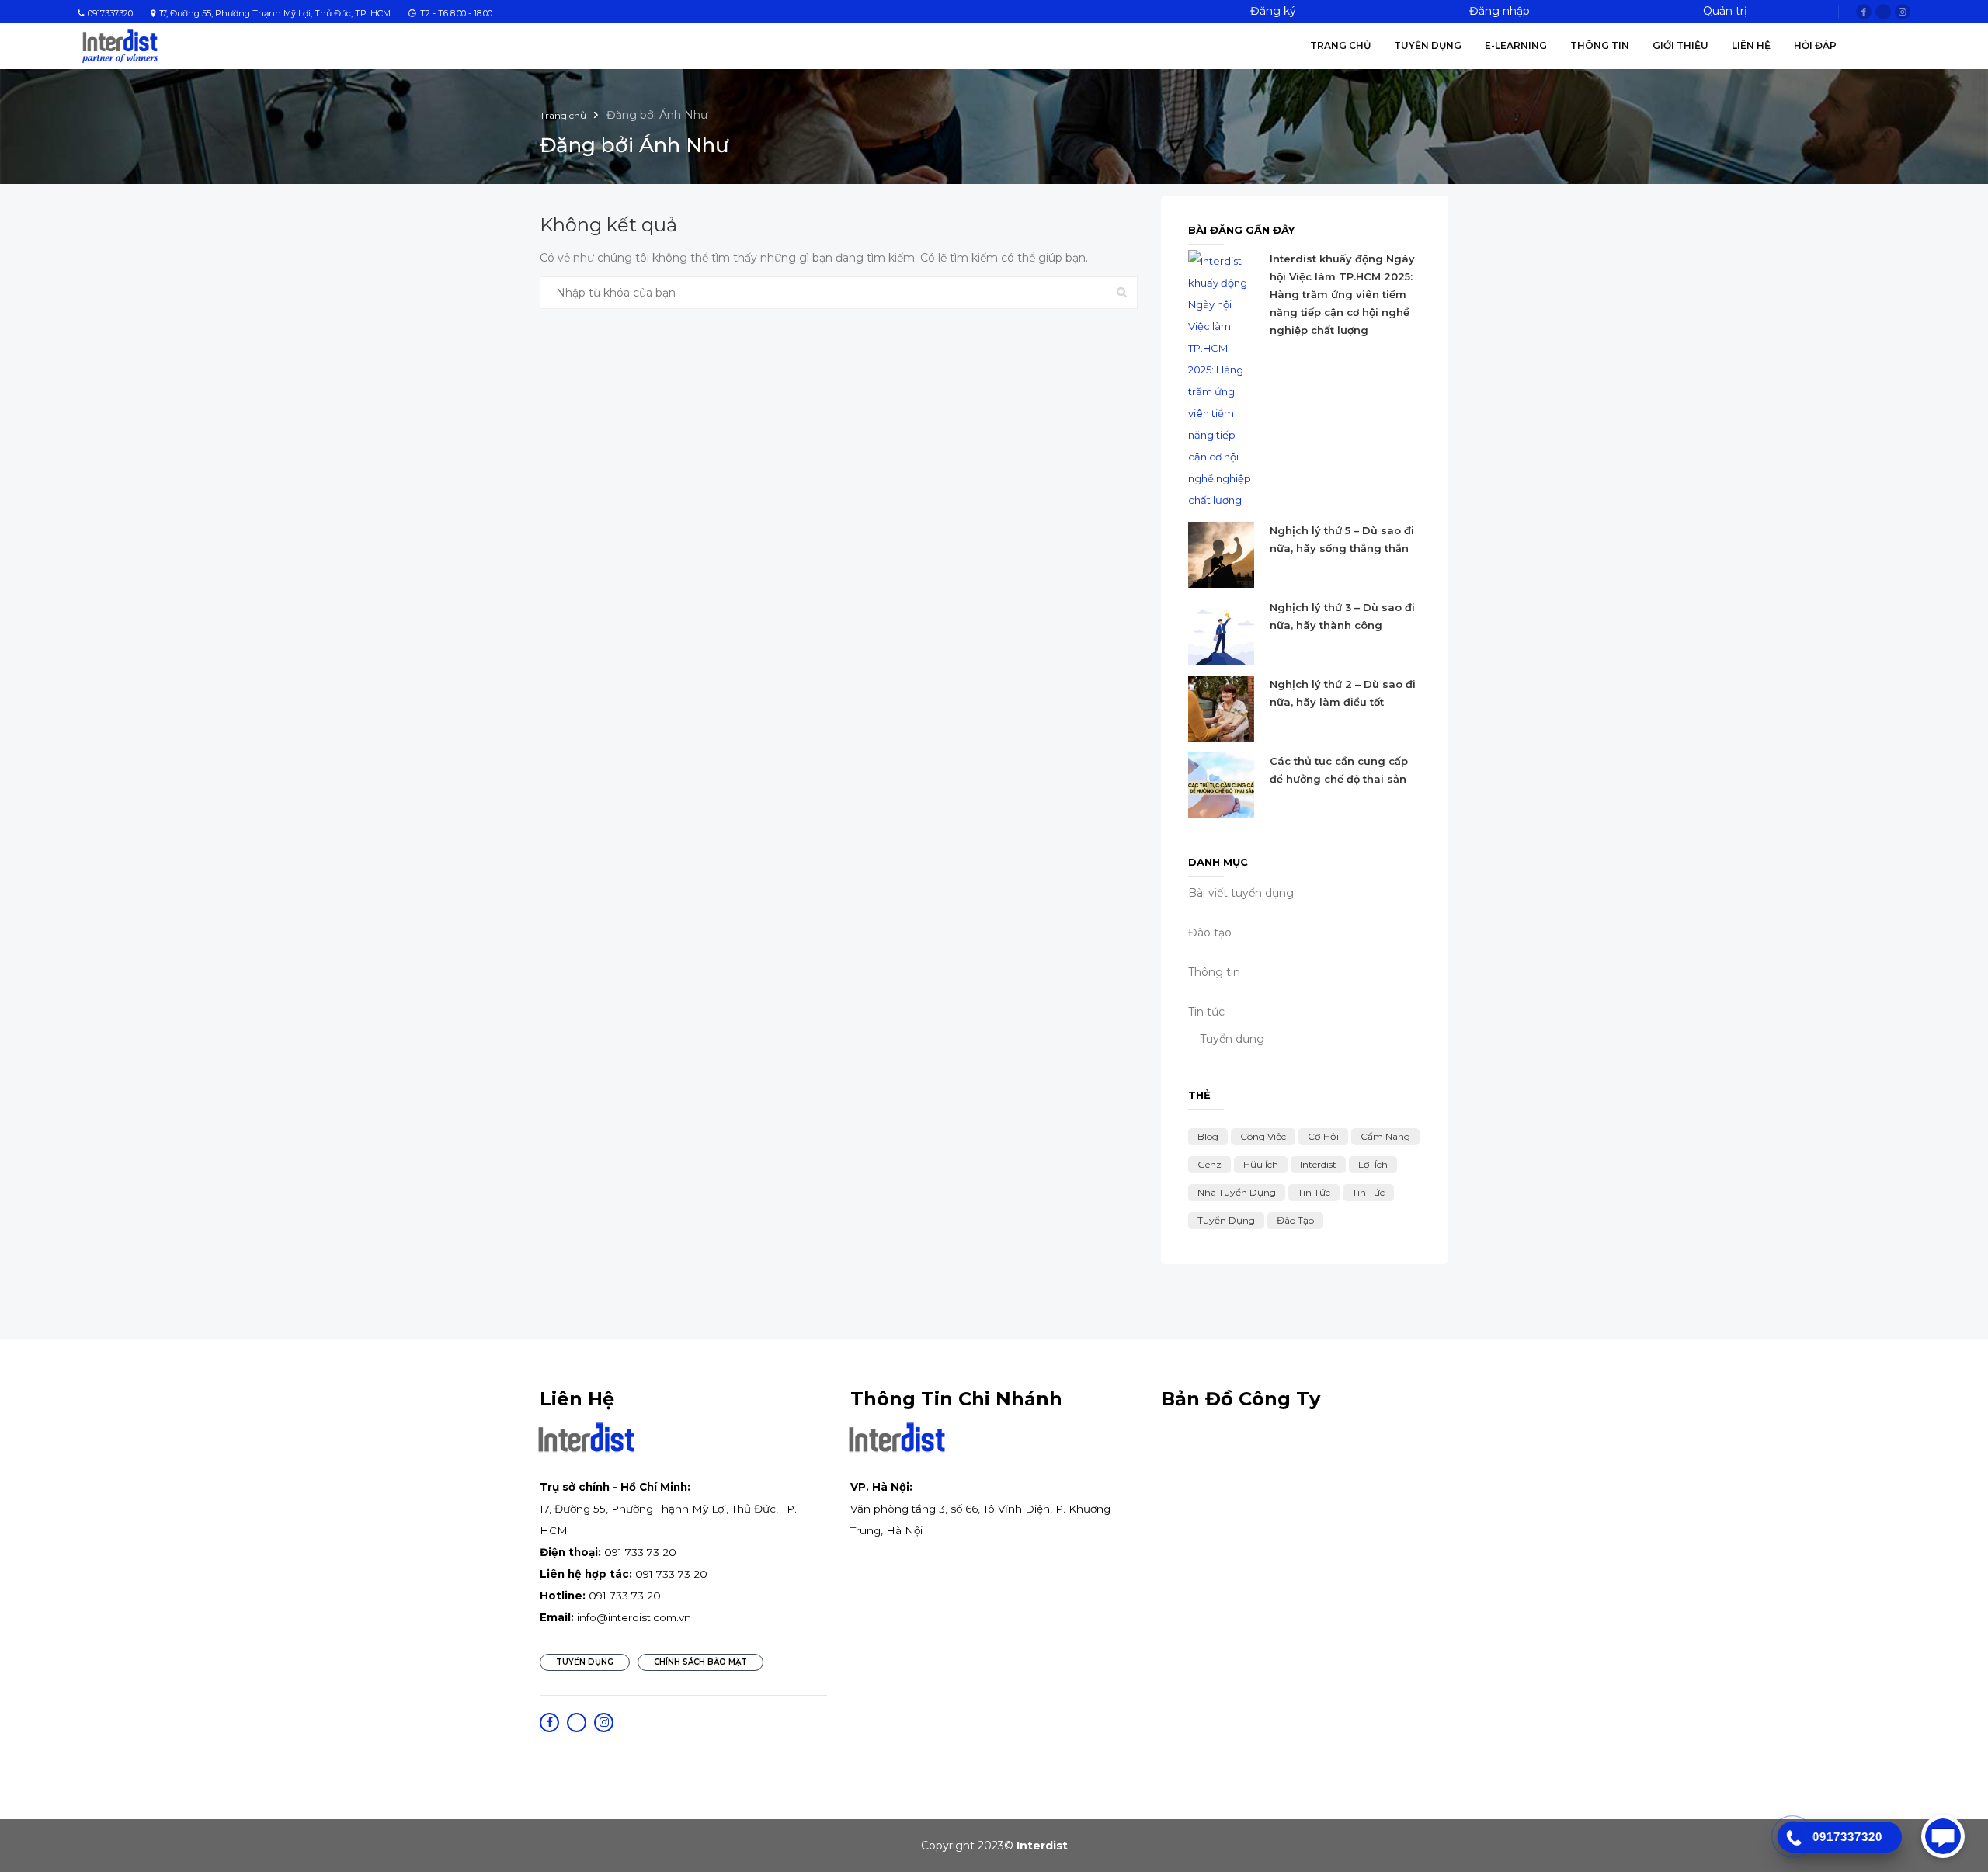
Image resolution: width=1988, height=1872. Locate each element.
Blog (1208, 1136)
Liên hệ (1751, 45)
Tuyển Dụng (1428, 45)
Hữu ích (1261, 1164)
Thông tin (1600, 45)
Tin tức (1314, 1192)
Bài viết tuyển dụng (1241, 893)
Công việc (1263, 1136)
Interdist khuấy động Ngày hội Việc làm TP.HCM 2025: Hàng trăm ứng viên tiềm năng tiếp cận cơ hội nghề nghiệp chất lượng (1342, 294)
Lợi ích (1373, 1164)
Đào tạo (1295, 1220)
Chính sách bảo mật (700, 1662)
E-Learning (1516, 45)
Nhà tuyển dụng (1237, 1192)
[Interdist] (120, 45)
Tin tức (1206, 1012)
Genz (1209, 1164)
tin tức (1368, 1192)
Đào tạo (1210, 933)
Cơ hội (1323, 1136)
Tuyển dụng (1232, 1039)
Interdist (1318, 1164)
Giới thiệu (1680, 45)
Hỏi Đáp (1815, 45)
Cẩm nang (1385, 1136)
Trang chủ (1340, 45)
